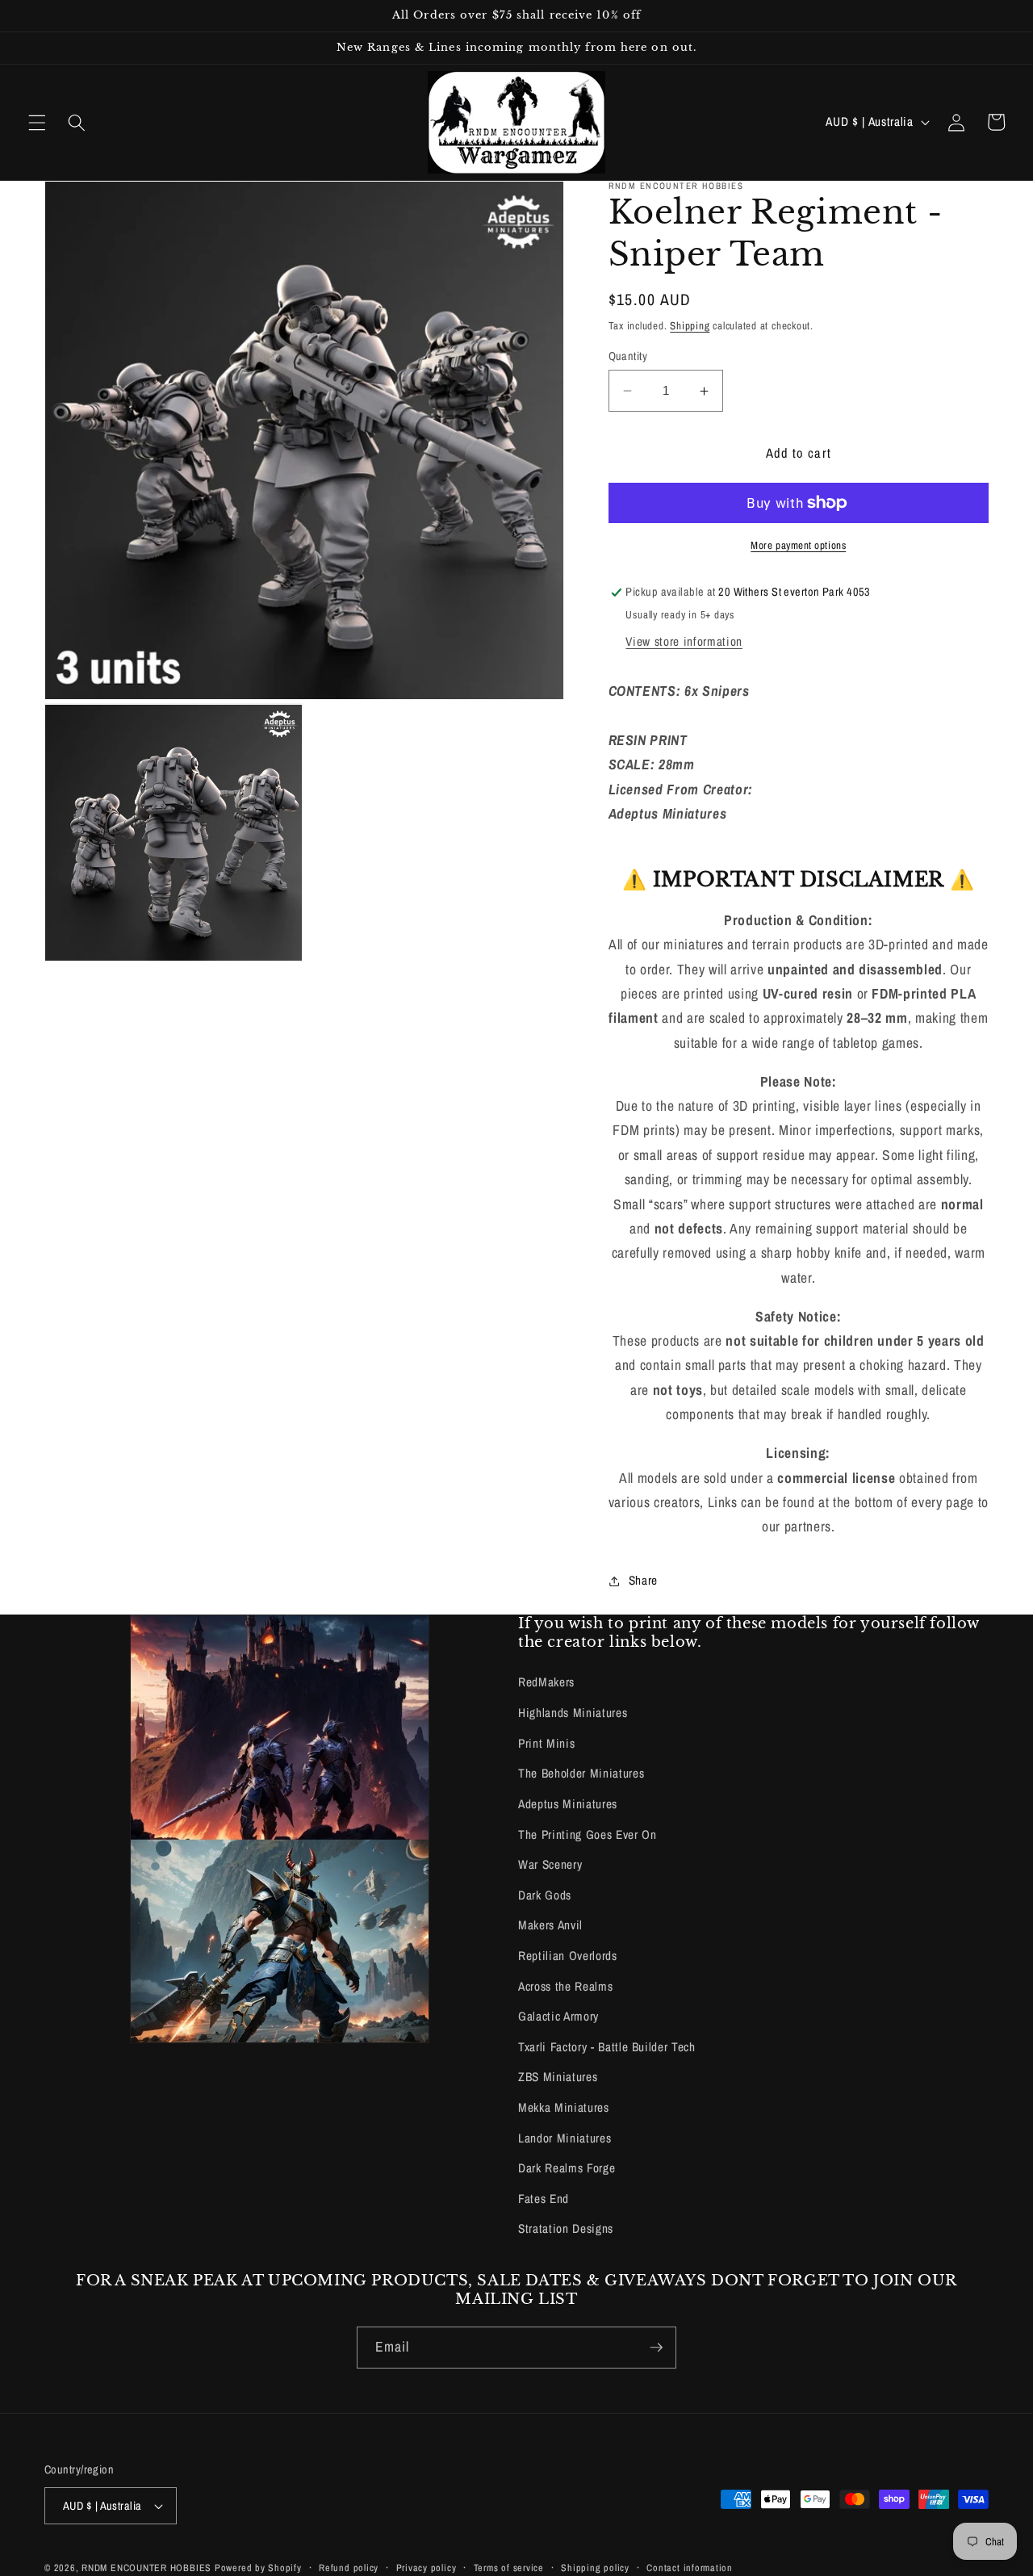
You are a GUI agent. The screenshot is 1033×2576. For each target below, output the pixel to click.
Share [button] (643, 1581)
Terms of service (509, 2568)
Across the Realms (565, 1986)
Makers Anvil (550, 1925)
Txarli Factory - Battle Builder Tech (607, 2047)
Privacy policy (427, 2568)
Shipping (690, 325)
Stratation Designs (566, 2228)
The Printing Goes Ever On (588, 1835)
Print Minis (546, 1743)
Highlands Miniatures (573, 1713)
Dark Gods (545, 1895)
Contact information (690, 2568)
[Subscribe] (656, 2348)
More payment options (798, 545)
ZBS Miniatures (558, 2077)
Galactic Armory (558, 2016)
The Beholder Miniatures (581, 1773)
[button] (37, 122)
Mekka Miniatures (564, 2107)
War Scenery (550, 1864)
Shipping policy (595, 2568)
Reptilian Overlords (568, 1956)
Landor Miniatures (565, 2138)
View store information (684, 642)
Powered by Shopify (258, 2568)
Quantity (628, 356)
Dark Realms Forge (567, 2168)
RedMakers (546, 1682)
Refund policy (349, 2568)
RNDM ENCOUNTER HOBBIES (146, 2568)
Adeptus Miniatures (568, 1804)
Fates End (544, 2199)
